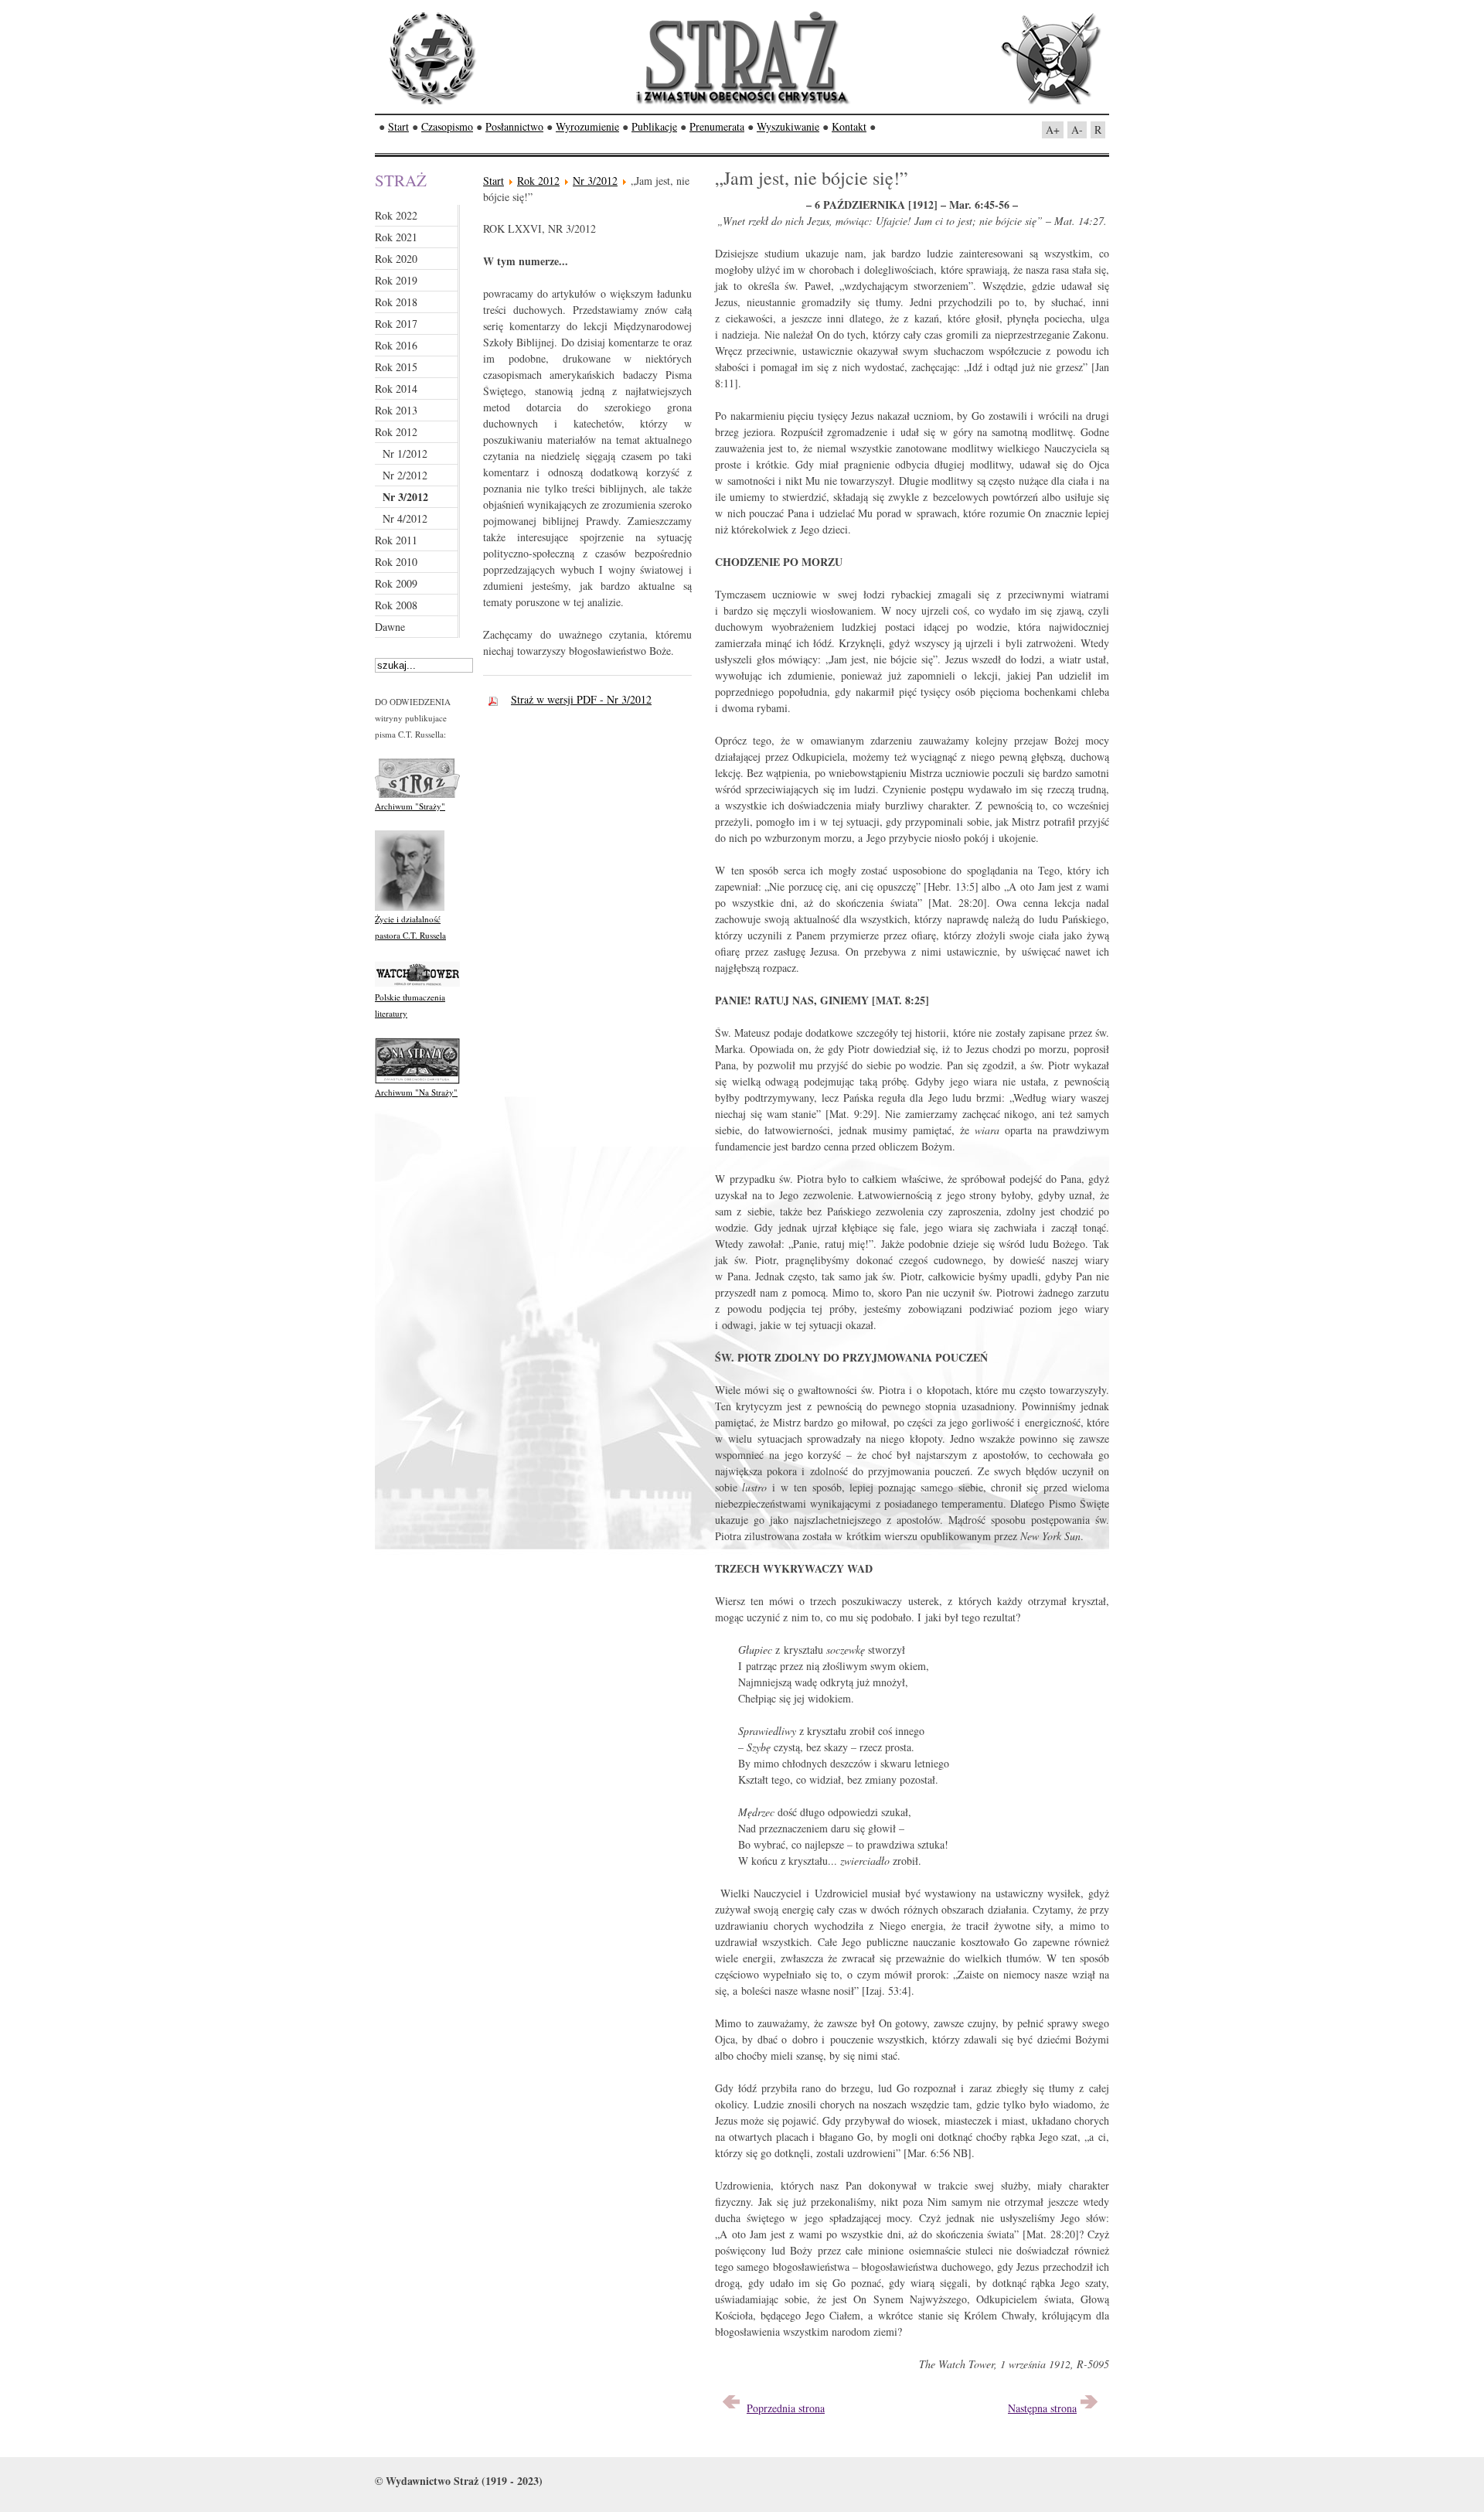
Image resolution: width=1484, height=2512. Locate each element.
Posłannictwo (514, 126)
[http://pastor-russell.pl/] (410, 907)
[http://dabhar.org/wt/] (417, 985)
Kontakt (849, 126)
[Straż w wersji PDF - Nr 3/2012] (497, 699)
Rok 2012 (538, 181)
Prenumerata (717, 126)
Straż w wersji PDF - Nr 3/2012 (581, 699)
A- (1077, 130)
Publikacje (654, 126)
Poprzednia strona (786, 2408)
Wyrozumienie (587, 126)
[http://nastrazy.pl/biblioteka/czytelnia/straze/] (417, 794)
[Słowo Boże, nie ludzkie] (1089, 2408)
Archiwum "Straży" (410, 806)
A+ (1053, 130)
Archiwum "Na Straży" (416, 1092)
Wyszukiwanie (788, 126)
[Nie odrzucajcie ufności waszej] (731, 2408)
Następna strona (1042, 2408)
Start (398, 126)
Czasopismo (447, 126)
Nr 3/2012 (595, 181)
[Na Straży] (417, 1080)
